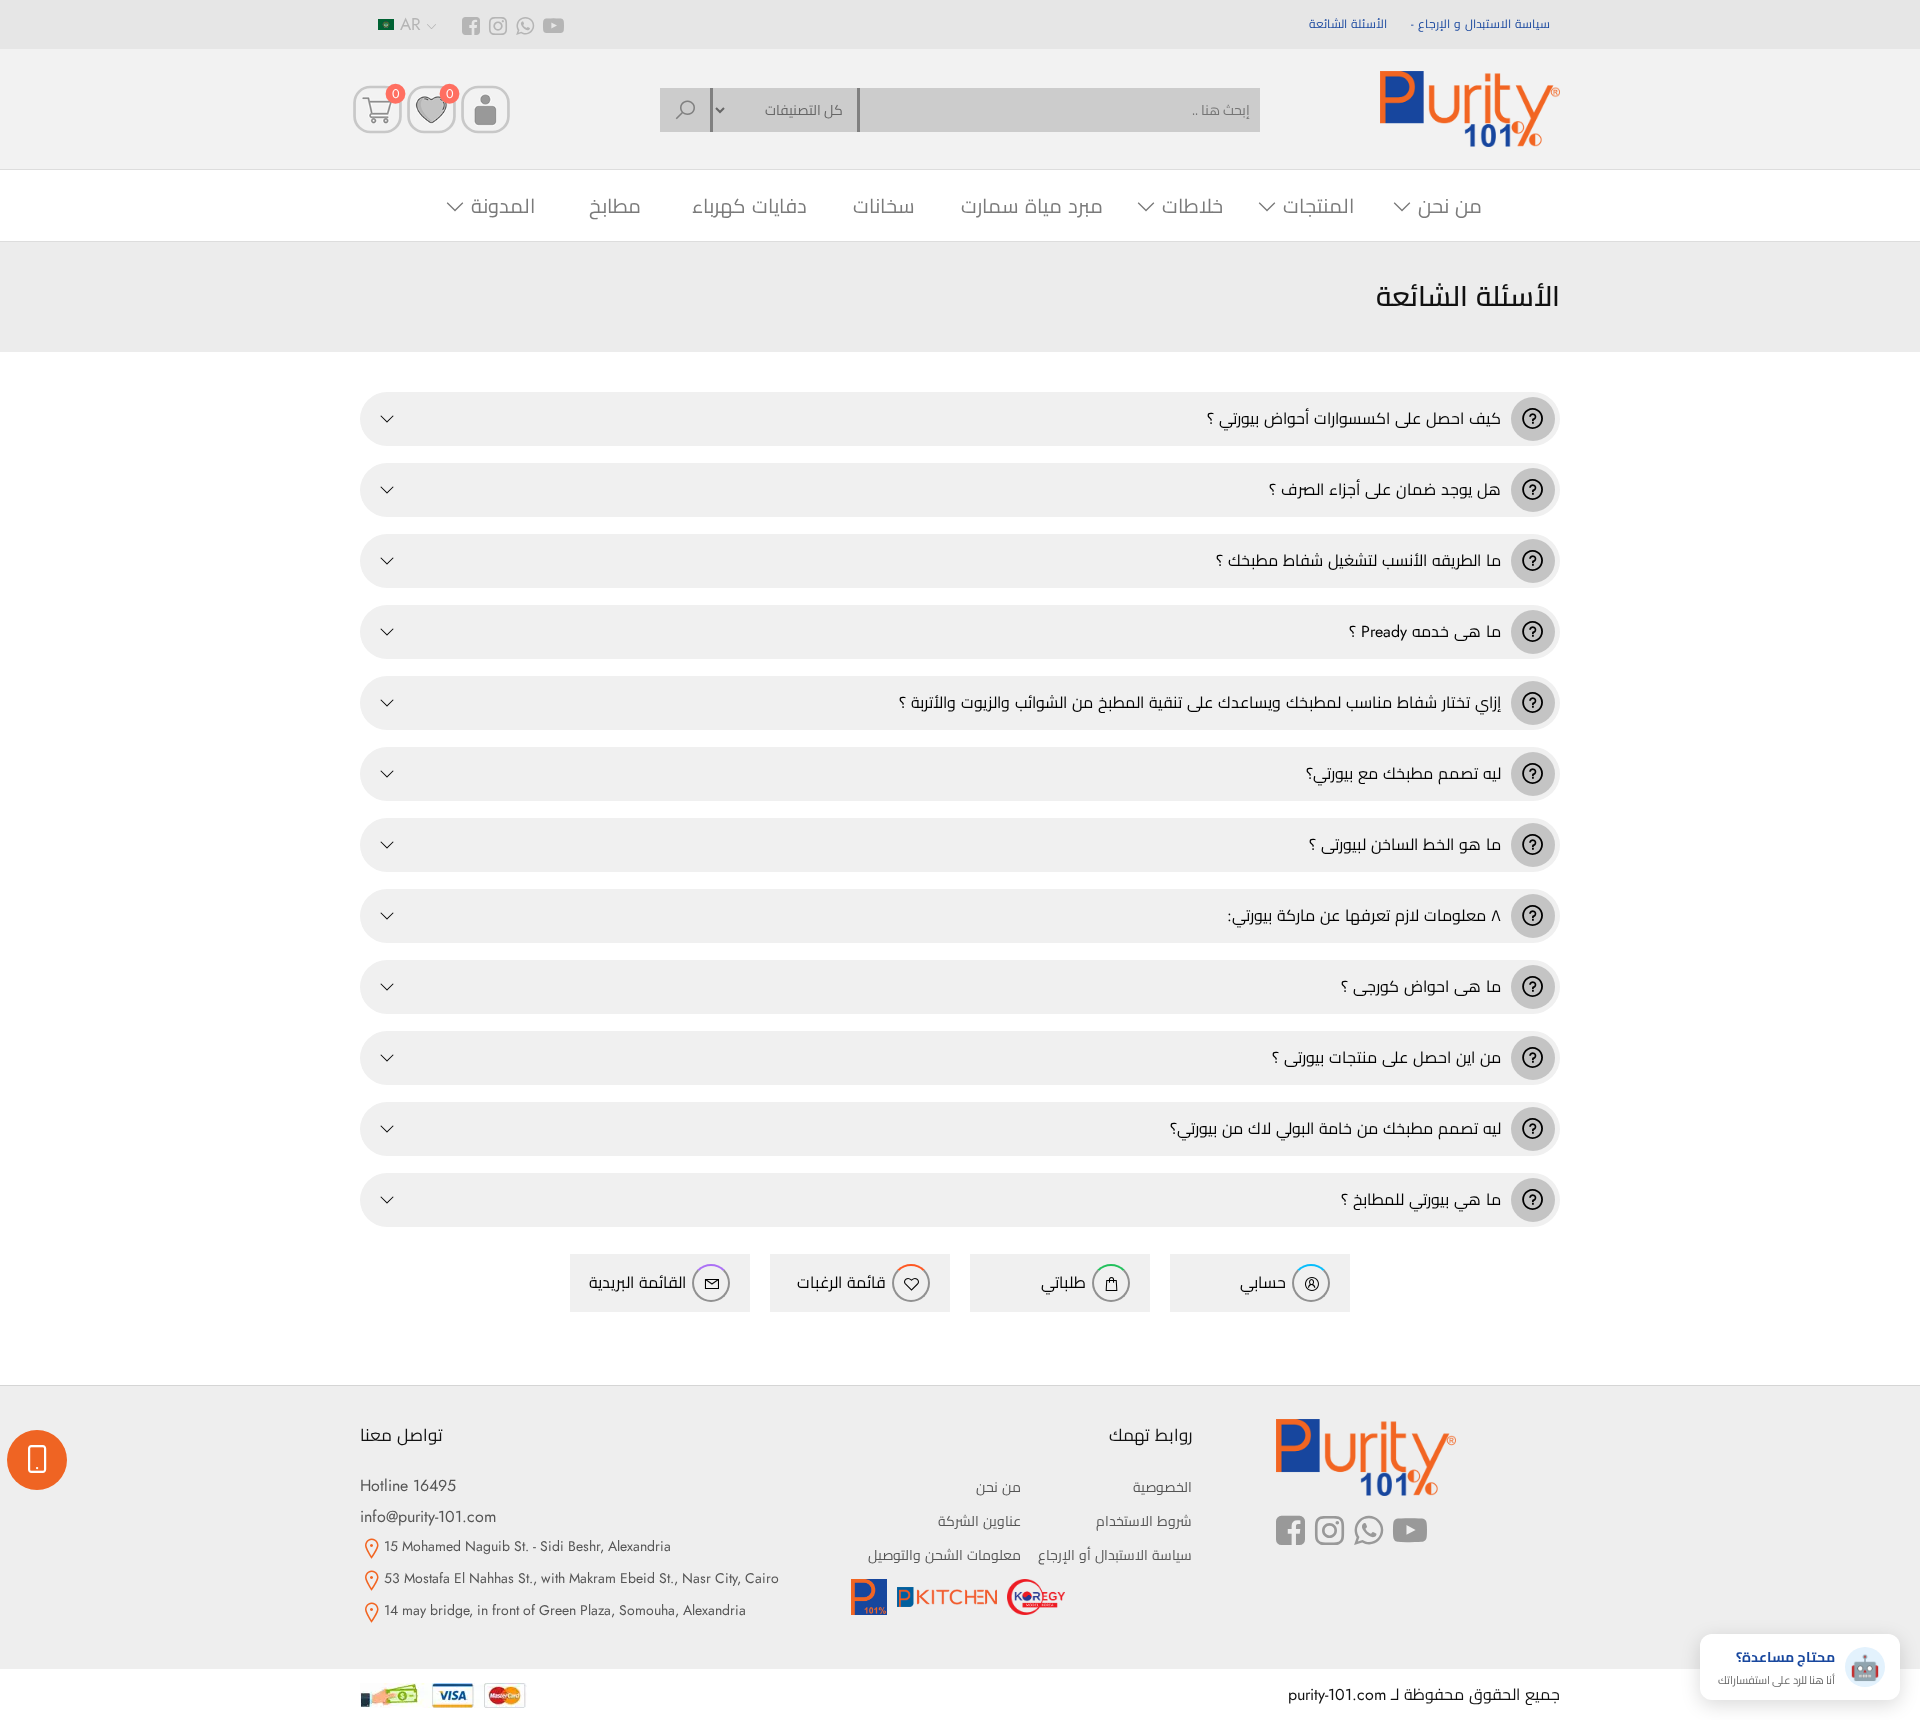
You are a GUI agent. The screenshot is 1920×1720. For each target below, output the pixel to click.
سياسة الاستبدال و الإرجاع (1484, 24)
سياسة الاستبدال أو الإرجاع (1115, 1555)
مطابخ (615, 206)
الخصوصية (1162, 1487)
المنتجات (1318, 206)
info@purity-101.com (428, 1516)
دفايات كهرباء (749, 206)
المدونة (503, 206)
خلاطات (1192, 206)
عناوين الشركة (979, 1521)
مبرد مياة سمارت (1032, 206)
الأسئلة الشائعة (1348, 24)
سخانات (884, 206)
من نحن (1450, 206)
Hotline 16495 (408, 1485)
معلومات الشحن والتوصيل (944, 1555)
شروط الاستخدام (1144, 1521)
